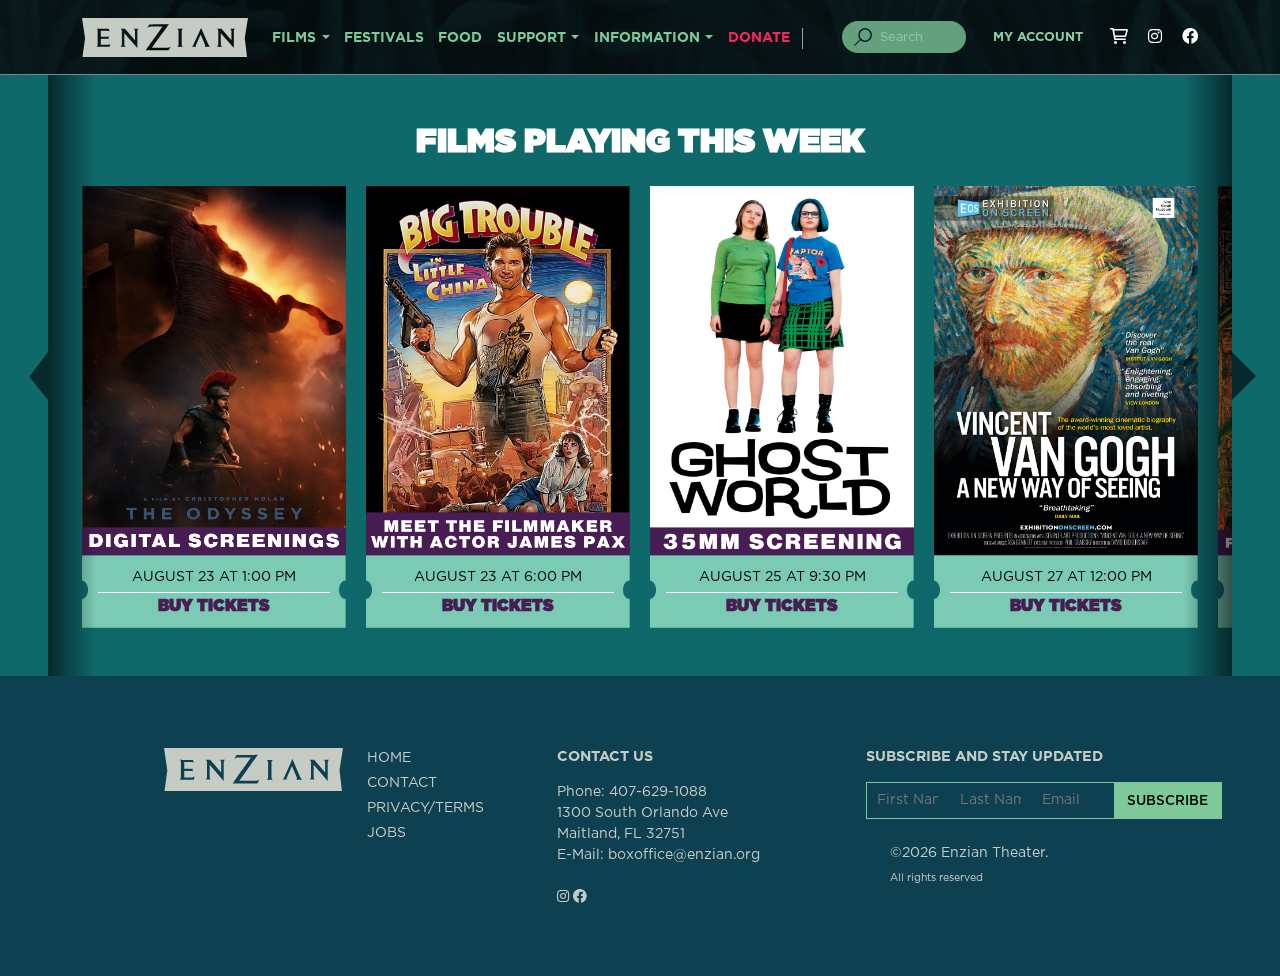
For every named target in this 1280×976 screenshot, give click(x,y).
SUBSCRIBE (1167, 800)
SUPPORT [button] (531, 38)
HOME (389, 758)
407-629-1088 (658, 792)
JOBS (386, 833)
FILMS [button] (294, 38)
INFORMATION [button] (647, 38)
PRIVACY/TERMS (425, 808)
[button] (24, 375)
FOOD (460, 38)
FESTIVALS (384, 38)
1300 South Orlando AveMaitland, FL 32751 (642, 823)
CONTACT (402, 783)
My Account (1038, 37)
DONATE (759, 38)
